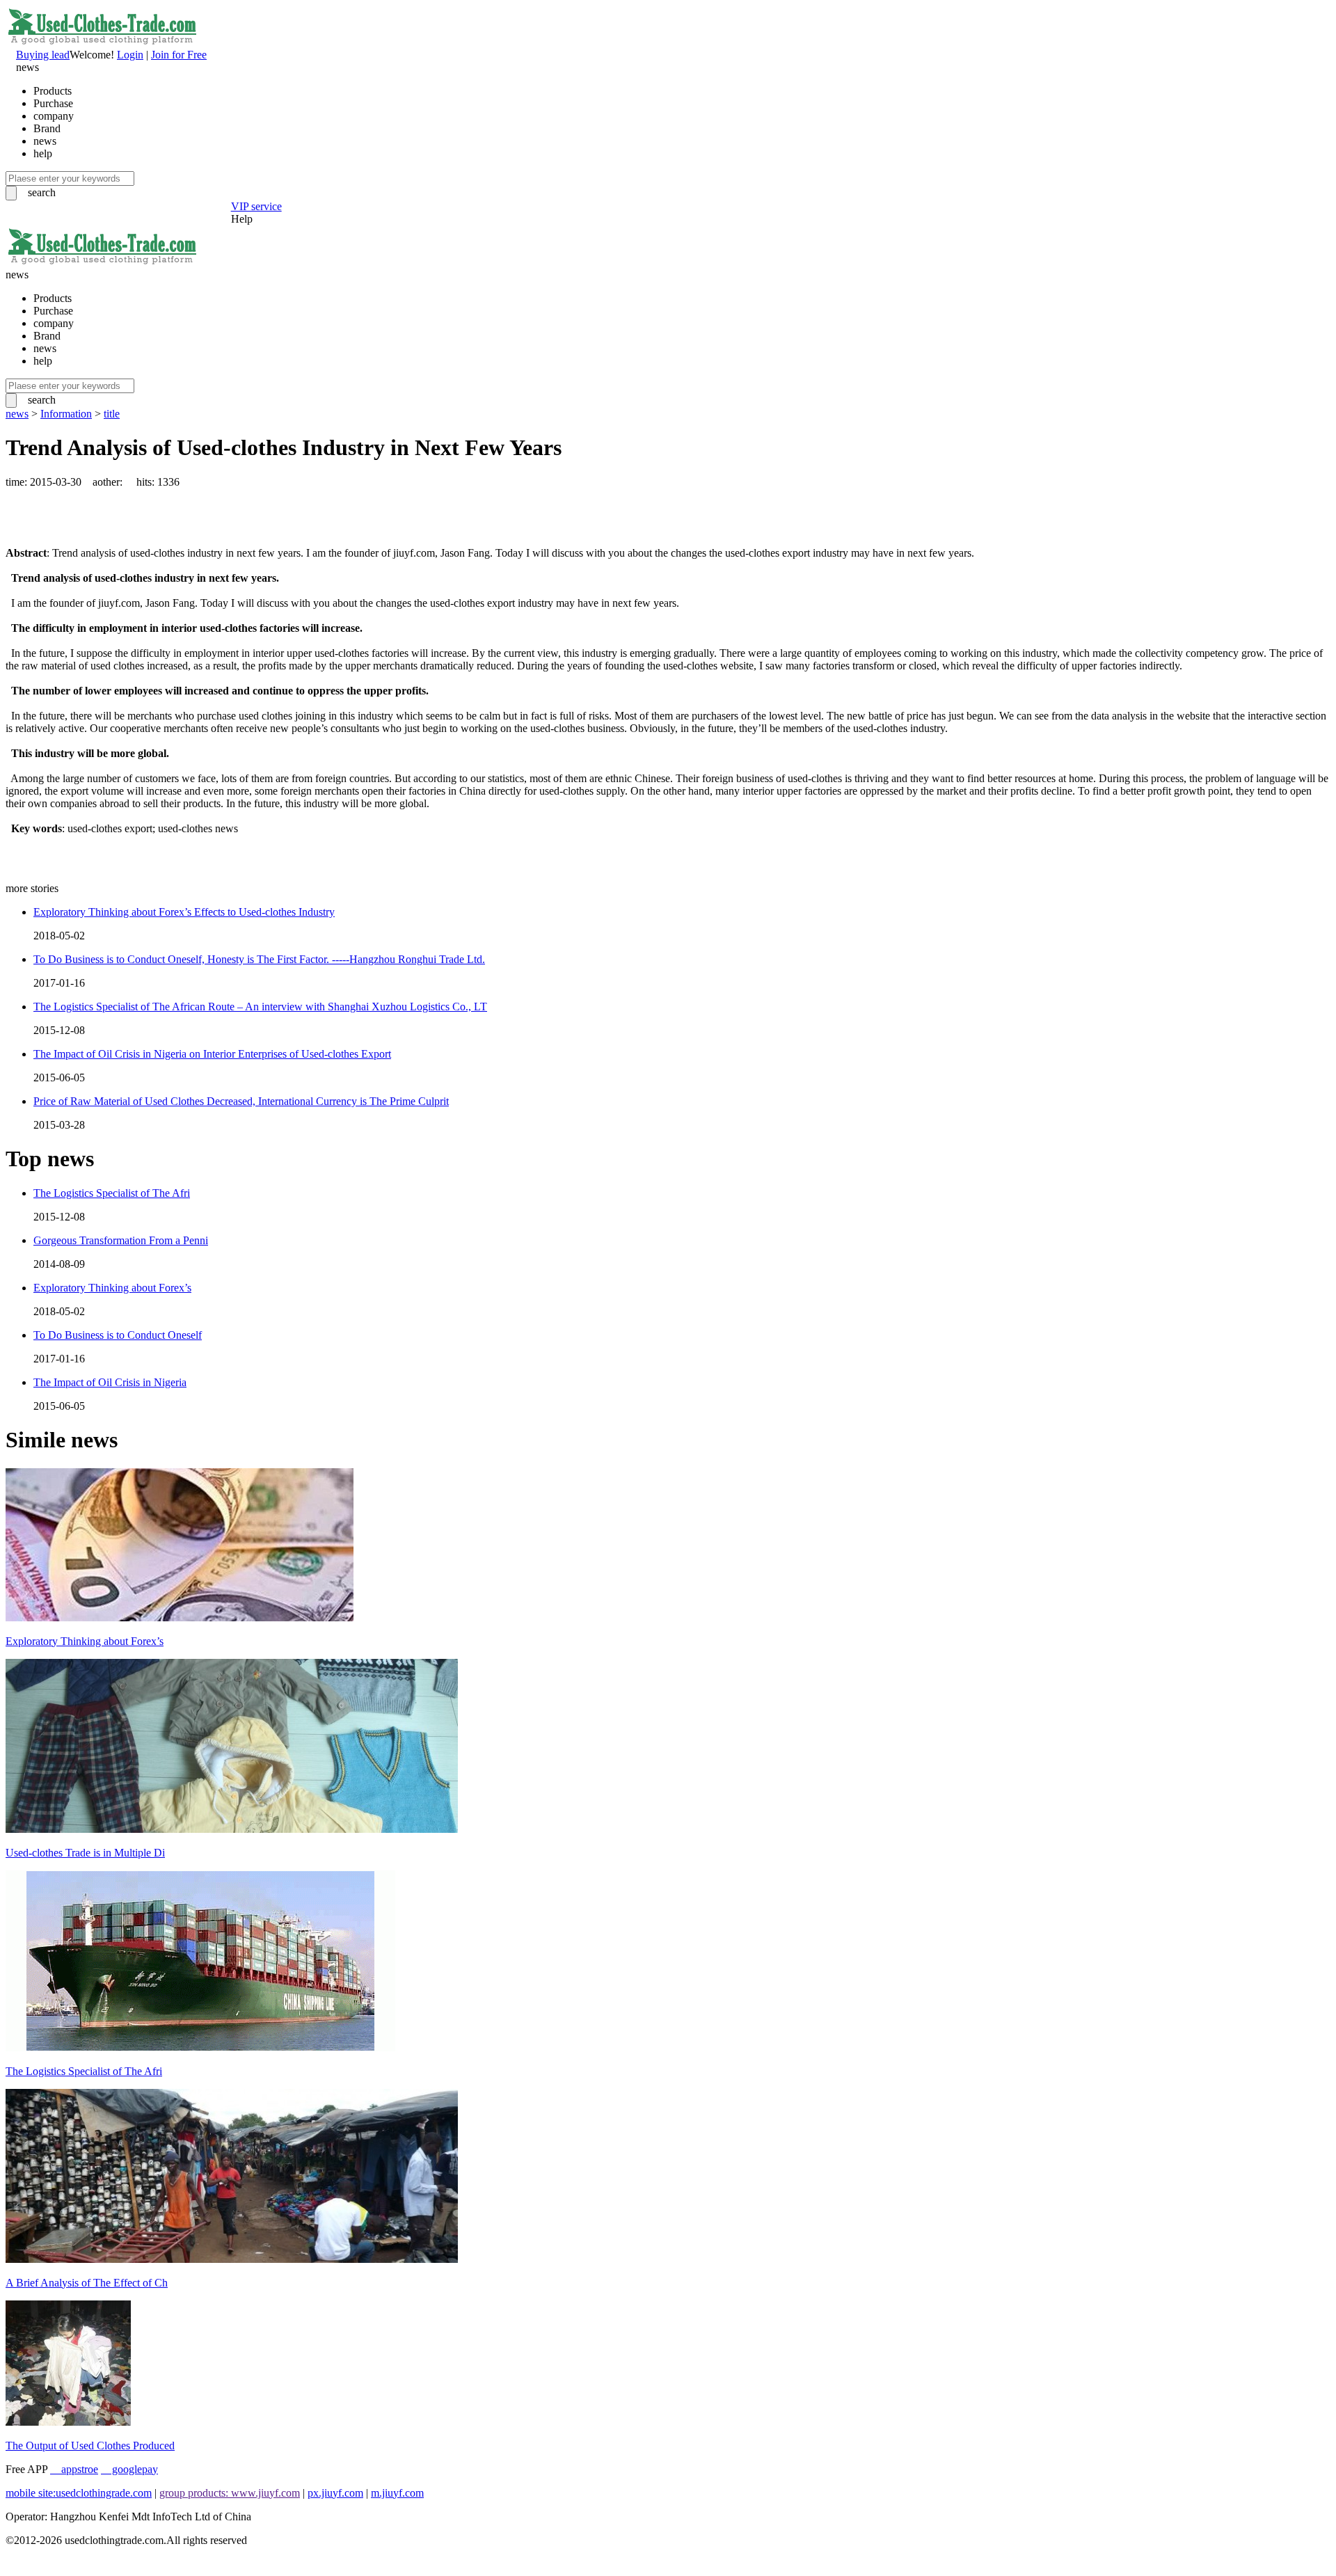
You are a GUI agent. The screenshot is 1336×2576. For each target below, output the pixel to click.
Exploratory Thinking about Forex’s (112, 1288)
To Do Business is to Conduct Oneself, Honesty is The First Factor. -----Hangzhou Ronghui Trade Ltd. (259, 959)
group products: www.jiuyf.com (230, 2493)
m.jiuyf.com (397, 2493)
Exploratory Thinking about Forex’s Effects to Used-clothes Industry (184, 912)
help (43, 153)
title (112, 414)
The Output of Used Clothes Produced (90, 2446)
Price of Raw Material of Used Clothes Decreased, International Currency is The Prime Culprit (241, 1101)
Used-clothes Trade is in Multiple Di (85, 1853)
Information (66, 414)
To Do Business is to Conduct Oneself (118, 1335)
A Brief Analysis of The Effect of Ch (87, 2283)
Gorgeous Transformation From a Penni (121, 1240)
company (54, 116)
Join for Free (179, 55)
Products (53, 91)
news (45, 141)
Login (130, 55)
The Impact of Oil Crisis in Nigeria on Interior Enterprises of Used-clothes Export (212, 1054)
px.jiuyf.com (335, 2493)
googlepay (129, 2469)
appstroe (74, 2469)
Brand (47, 128)
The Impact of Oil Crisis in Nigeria (110, 1382)
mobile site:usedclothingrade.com (79, 2493)
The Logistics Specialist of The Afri (112, 1193)
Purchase (53, 103)
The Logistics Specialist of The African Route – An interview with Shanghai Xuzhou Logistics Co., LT (260, 1007)
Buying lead (43, 55)
